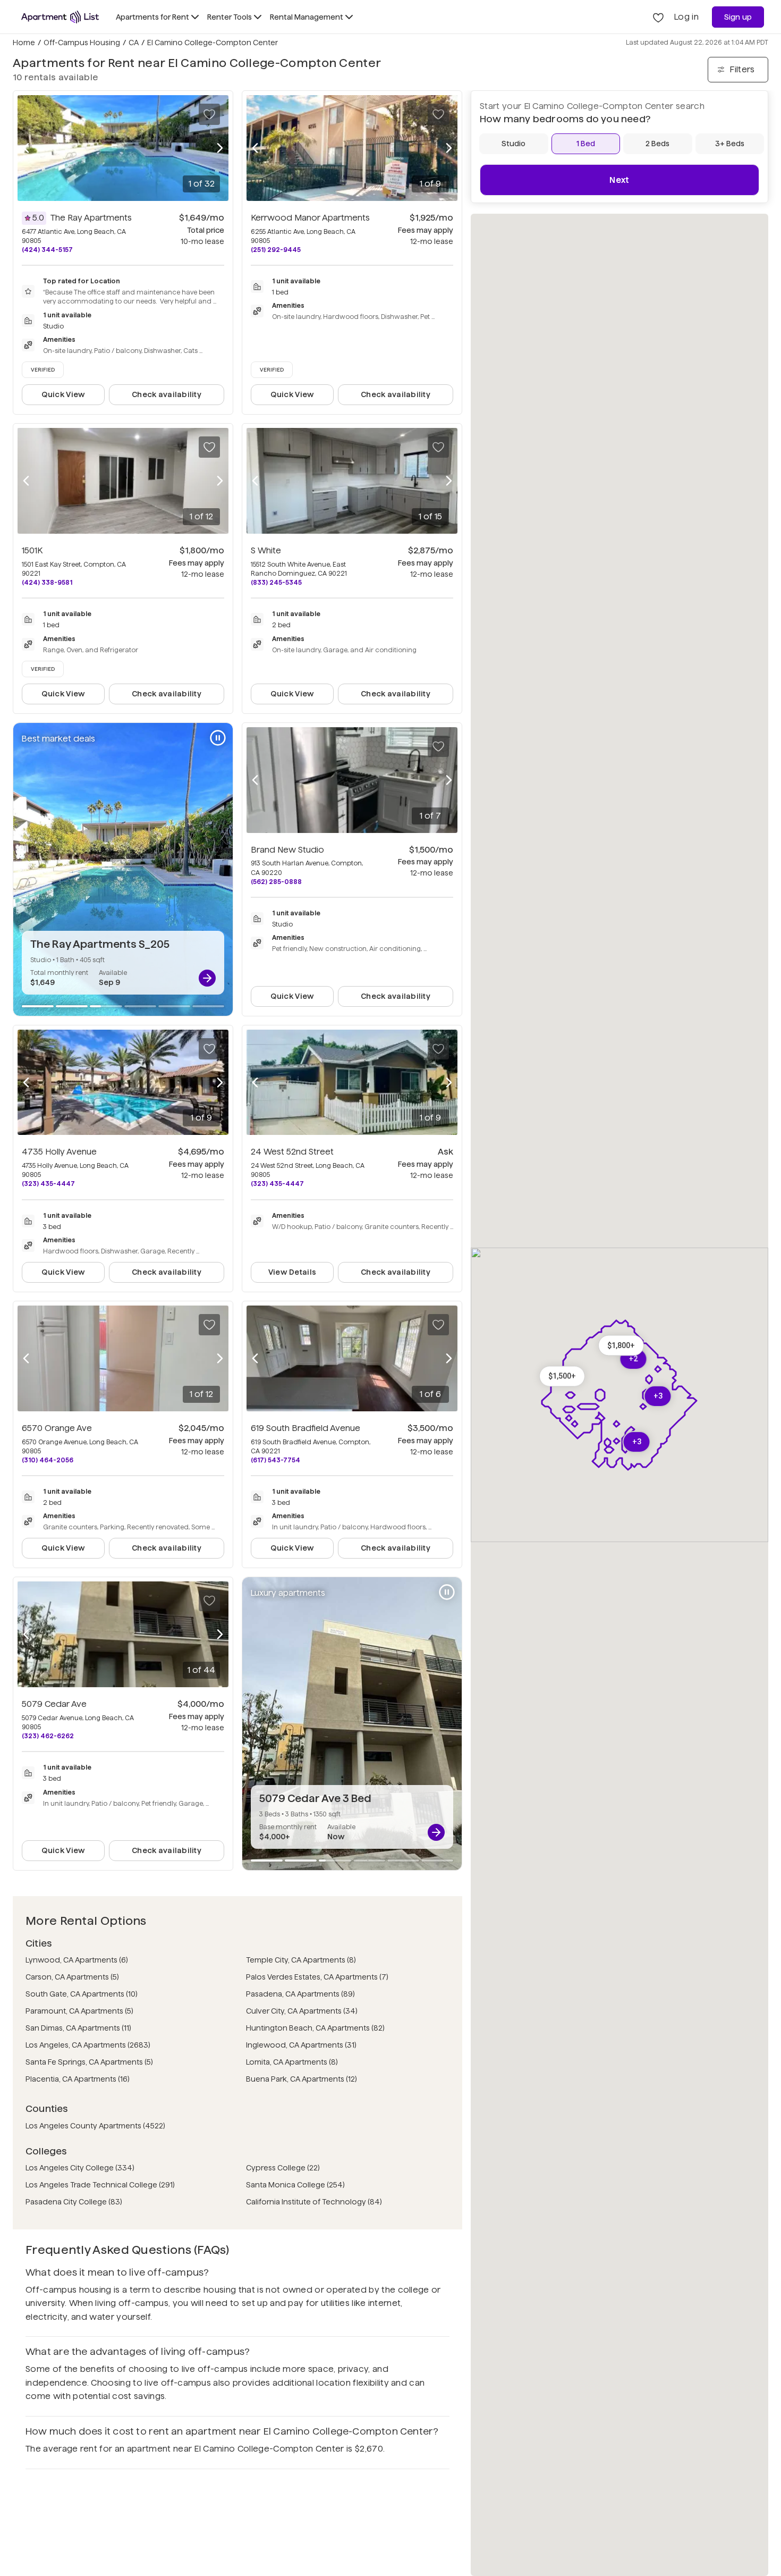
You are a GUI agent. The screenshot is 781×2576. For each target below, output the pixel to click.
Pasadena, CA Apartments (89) (300, 1994)
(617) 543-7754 (275, 1460)
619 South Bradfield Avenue (305, 1428)
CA (134, 43)
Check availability (167, 394)
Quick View (63, 394)
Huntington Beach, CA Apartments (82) (315, 2028)
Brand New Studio (287, 850)
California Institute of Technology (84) (314, 2202)
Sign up (738, 17)
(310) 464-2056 (48, 1460)
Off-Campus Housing (82, 43)
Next (619, 180)
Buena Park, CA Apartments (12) (302, 2079)
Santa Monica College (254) (295, 2185)
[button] (621, 1346)
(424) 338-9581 (47, 582)
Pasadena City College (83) (74, 2202)
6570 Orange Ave (57, 1428)
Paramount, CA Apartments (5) (79, 2011)
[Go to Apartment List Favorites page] (658, 17)
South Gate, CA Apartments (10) (82, 1994)
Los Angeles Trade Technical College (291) (100, 2185)
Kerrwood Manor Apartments (310, 218)
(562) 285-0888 (276, 882)
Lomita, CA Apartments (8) (292, 2062)
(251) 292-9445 (276, 250)
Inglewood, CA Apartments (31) (301, 2045)
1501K (32, 550)
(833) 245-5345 (276, 582)
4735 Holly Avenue (59, 1152)
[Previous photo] (26, 148)
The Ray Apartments (91, 218)
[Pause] (218, 738)
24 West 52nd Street (292, 1152)
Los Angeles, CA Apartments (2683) (88, 2045)
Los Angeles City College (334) (80, 2168)
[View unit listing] (207, 978)
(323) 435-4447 (48, 1184)
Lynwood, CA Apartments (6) (77, 1960)
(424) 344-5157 (47, 250)
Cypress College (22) (283, 2168)
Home (24, 43)
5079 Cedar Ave (54, 1704)
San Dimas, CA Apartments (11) (78, 2028)
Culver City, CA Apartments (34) (302, 2011)
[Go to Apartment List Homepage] (60, 17)
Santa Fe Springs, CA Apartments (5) (89, 2062)
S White (266, 550)
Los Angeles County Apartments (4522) (95, 2126)
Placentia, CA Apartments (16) (78, 2079)
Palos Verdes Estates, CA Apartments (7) (317, 1977)
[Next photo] (220, 148)
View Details (292, 1272)
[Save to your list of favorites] (209, 114)
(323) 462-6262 (48, 1736)
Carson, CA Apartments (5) (72, 1977)
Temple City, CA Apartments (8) (301, 1960)
